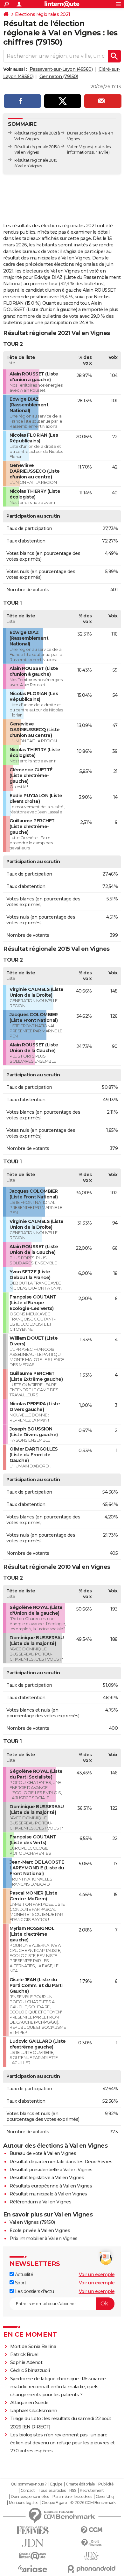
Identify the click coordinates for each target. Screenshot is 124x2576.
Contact (28, 2491)
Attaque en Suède (29, 2403)
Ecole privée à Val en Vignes (40, 2230)
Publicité (106, 2484)
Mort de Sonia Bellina (33, 2347)
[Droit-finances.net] (91, 2543)
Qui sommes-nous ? (29, 2484)
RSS (73, 2491)
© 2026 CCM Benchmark (93, 2503)
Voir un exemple (97, 2274)
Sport (20, 2283)
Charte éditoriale (80, 2484)
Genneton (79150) (59, 76)
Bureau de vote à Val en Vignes (43, 2153)
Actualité (23, 2274)
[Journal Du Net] (33, 2543)
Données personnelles (30, 2497)
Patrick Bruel (24, 2354)
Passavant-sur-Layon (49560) (61, 69)
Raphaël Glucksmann (34, 2411)
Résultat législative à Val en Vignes (47, 2178)
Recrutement (92, 2491)
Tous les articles (52, 2491)
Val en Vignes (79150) (32, 2222)
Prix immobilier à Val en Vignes (44, 2238)
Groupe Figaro (54, 2503)
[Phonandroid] (91, 2569)
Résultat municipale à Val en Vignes (48, 2194)
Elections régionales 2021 (43, 14)
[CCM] (91, 2530)
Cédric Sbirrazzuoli (30, 2370)
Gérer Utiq (105, 2497)
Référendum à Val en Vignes (40, 2202)
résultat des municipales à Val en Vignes (47, 258)
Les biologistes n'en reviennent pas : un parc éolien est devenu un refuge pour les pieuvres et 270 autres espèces (62, 2443)
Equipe (56, 2484)
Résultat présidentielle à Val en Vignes (51, 2170)
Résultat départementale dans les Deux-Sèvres (61, 2162)
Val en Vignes (79, 147)
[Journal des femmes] (33, 2530)
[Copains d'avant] (33, 2556)
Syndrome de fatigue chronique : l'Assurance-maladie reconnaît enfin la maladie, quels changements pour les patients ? (59, 2387)
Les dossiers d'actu (34, 2291)
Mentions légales (24, 2503)
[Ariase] (33, 2569)
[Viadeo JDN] (91, 2556)
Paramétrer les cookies (72, 2497)
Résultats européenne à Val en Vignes (51, 2186)
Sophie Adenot (26, 2362)
